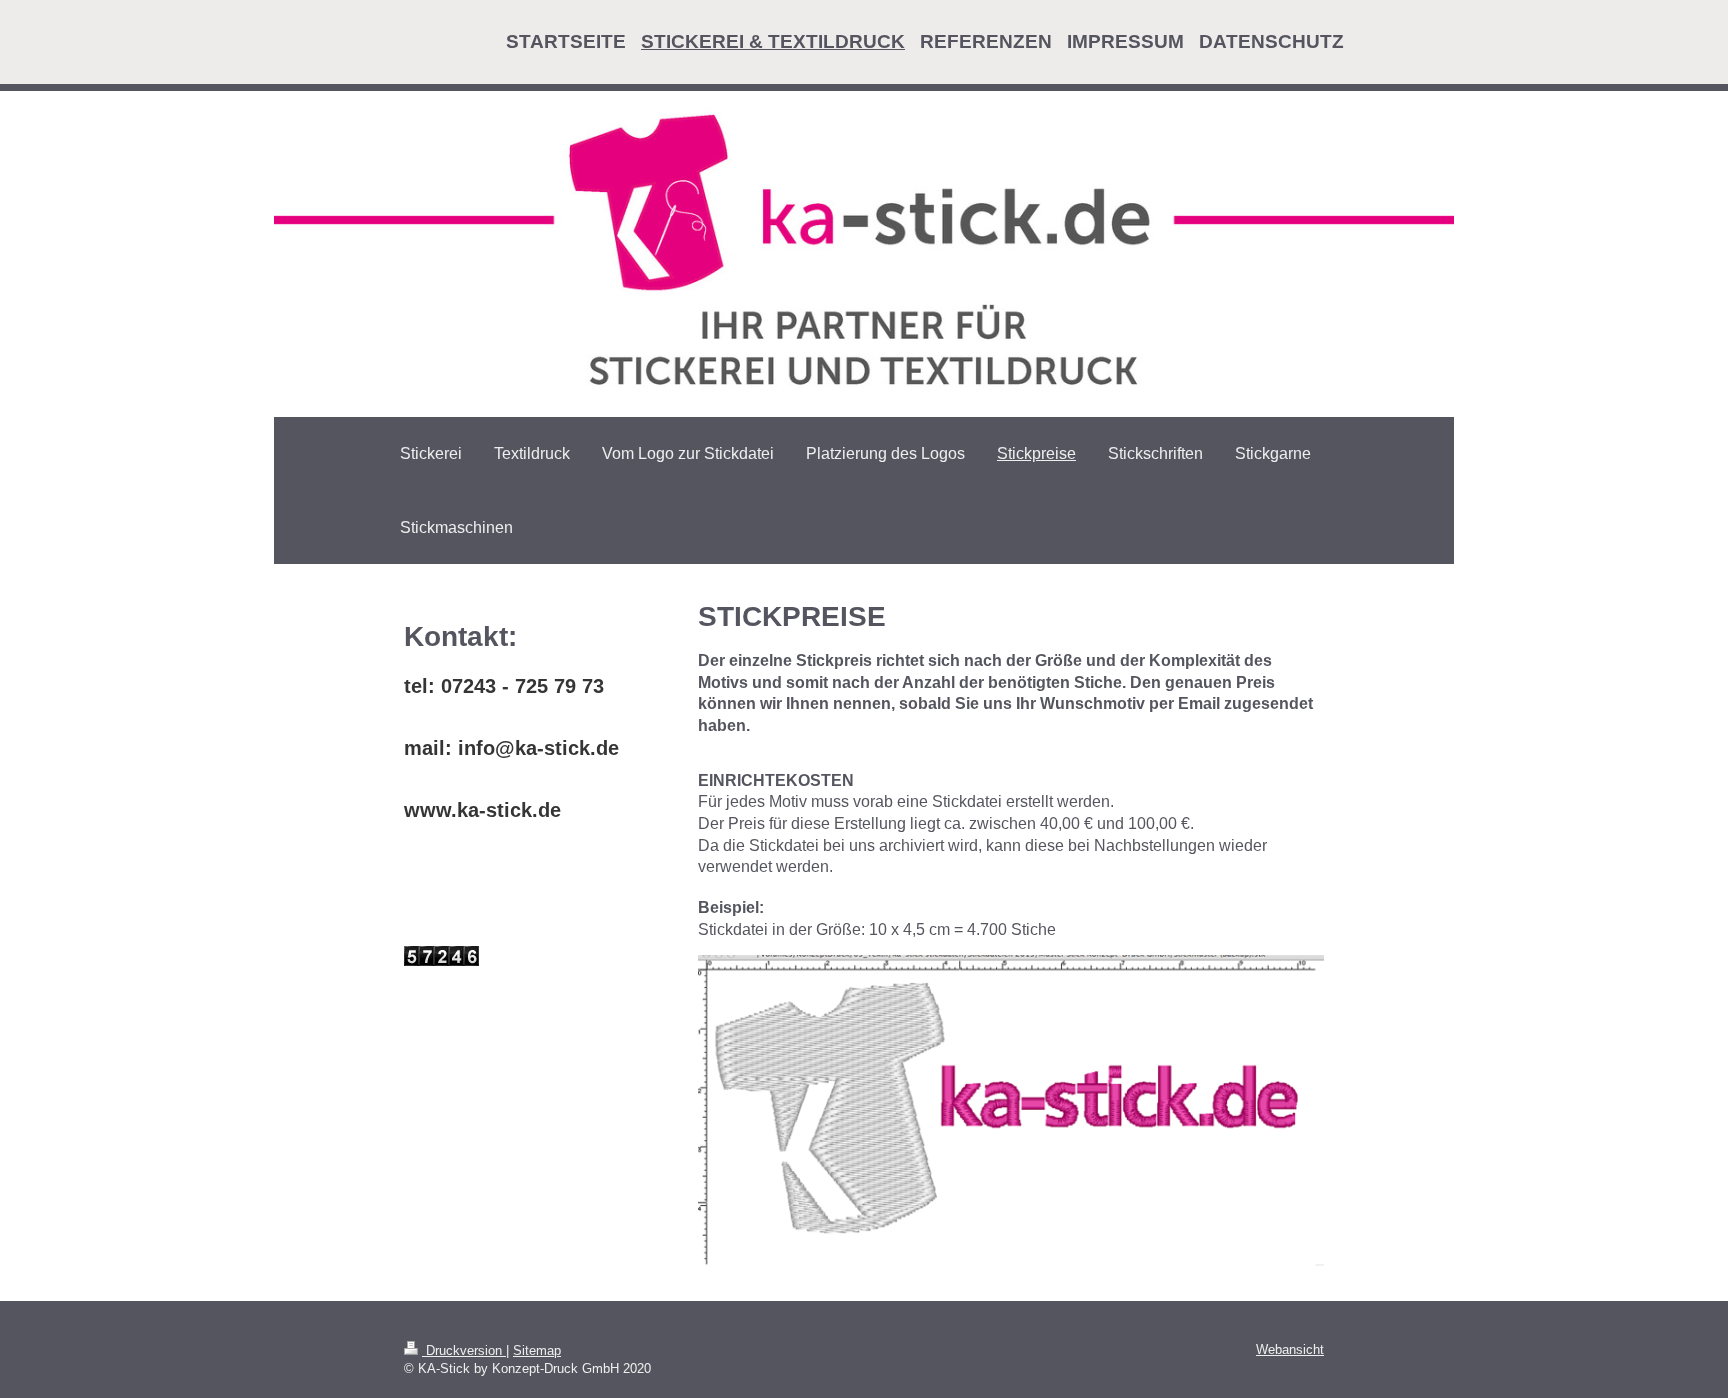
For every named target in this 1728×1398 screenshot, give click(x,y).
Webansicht (1290, 1349)
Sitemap (537, 1350)
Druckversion (464, 1350)
